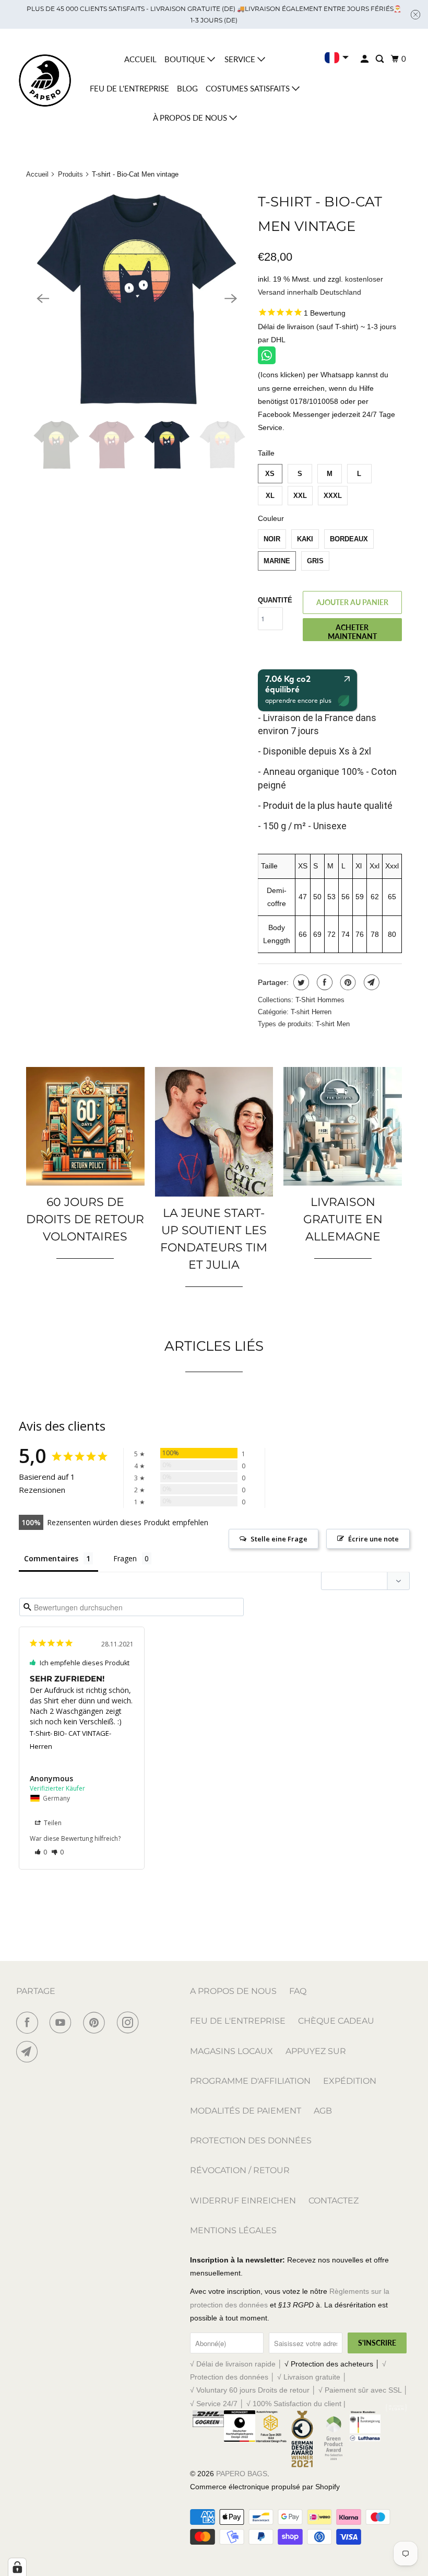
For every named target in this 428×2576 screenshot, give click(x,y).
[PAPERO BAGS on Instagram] (130, 2023)
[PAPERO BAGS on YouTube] (63, 2023)
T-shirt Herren (311, 1012)
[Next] (231, 298)
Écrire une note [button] (373, 1539)
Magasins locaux (231, 2051)
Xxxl (333, 496)
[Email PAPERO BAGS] (29, 2052)
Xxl (300, 496)
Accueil (140, 59)
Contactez (334, 2201)
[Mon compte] (365, 59)
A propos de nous (233, 1991)
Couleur (271, 518)
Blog (187, 88)
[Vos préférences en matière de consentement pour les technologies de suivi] (17, 2567)
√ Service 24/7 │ (218, 2404)
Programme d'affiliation (250, 2081)
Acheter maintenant (352, 632)
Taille (266, 453)
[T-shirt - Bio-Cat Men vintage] (137, 298)
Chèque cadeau (336, 2021)
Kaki (305, 539)
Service (241, 59)
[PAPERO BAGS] (45, 81)
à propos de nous (191, 118)
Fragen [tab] (125, 1558)
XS (270, 474)
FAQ (298, 1991)
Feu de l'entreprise (129, 88)
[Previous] (43, 298)
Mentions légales (233, 2230)
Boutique (186, 59)
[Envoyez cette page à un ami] (370, 982)
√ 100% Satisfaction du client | (296, 2404)
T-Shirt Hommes (320, 1000)
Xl (270, 496)
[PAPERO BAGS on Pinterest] (96, 2023)
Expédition (350, 2081)
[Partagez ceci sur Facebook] (323, 982)
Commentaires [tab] (51, 1558)
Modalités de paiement (246, 2111)
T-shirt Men (333, 1024)
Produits (70, 174)
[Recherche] (381, 59)
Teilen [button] (52, 1823)
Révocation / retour (240, 2170)
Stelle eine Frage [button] (279, 1539)
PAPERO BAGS (242, 2474)
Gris (315, 561)
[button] (41, 1852)
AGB (323, 2111)
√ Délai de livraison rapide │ (237, 2364)
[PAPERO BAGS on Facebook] (29, 2023)
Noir (272, 539)
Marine (277, 561)
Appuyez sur (316, 2051)
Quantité (275, 600)
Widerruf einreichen (243, 2201)
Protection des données (251, 2140)
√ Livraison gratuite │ (312, 2377)
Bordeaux (349, 539)
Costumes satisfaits (249, 88)
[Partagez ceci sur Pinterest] (347, 982)
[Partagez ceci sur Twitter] (300, 982)
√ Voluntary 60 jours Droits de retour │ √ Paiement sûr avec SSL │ (299, 2390)
